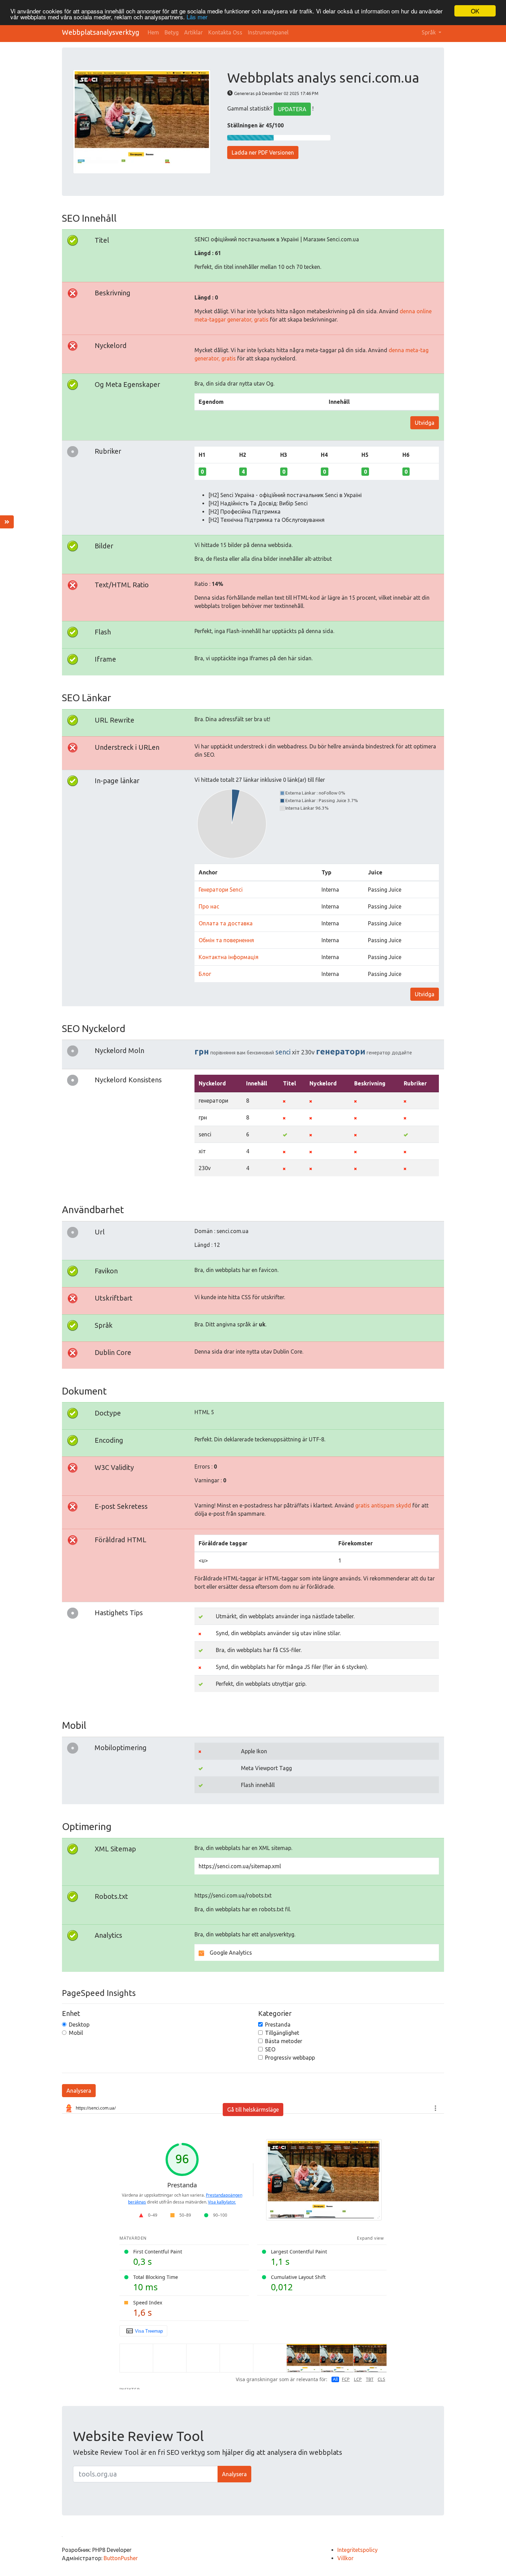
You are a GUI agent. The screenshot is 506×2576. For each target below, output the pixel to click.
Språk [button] (429, 32)
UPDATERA (292, 109)
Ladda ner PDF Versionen (263, 153)
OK (475, 11)
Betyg (172, 32)
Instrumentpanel (268, 32)
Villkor (345, 2558)
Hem (153, 32)
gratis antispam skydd (383, 1505)
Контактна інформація (229, 957)
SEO (270, 2049)
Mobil (76, 2033)
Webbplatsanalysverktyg (101, 32)
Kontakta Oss (225, 32)
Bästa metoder (284, 2041)
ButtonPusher (121, 2558)
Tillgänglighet (282, 2033)
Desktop (79, 2025)
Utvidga (425, 423)
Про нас (209, 906)
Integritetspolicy (357, 2550)
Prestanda (278, 2025)
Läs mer (197, 17)
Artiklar (193, 32)
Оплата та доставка (226, 923)
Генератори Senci (221, 890)
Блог (205, 974)
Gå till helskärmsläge (253, 2110)
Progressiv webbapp (290, 2058)
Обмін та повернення (226, 940)
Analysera (79, 2091)
